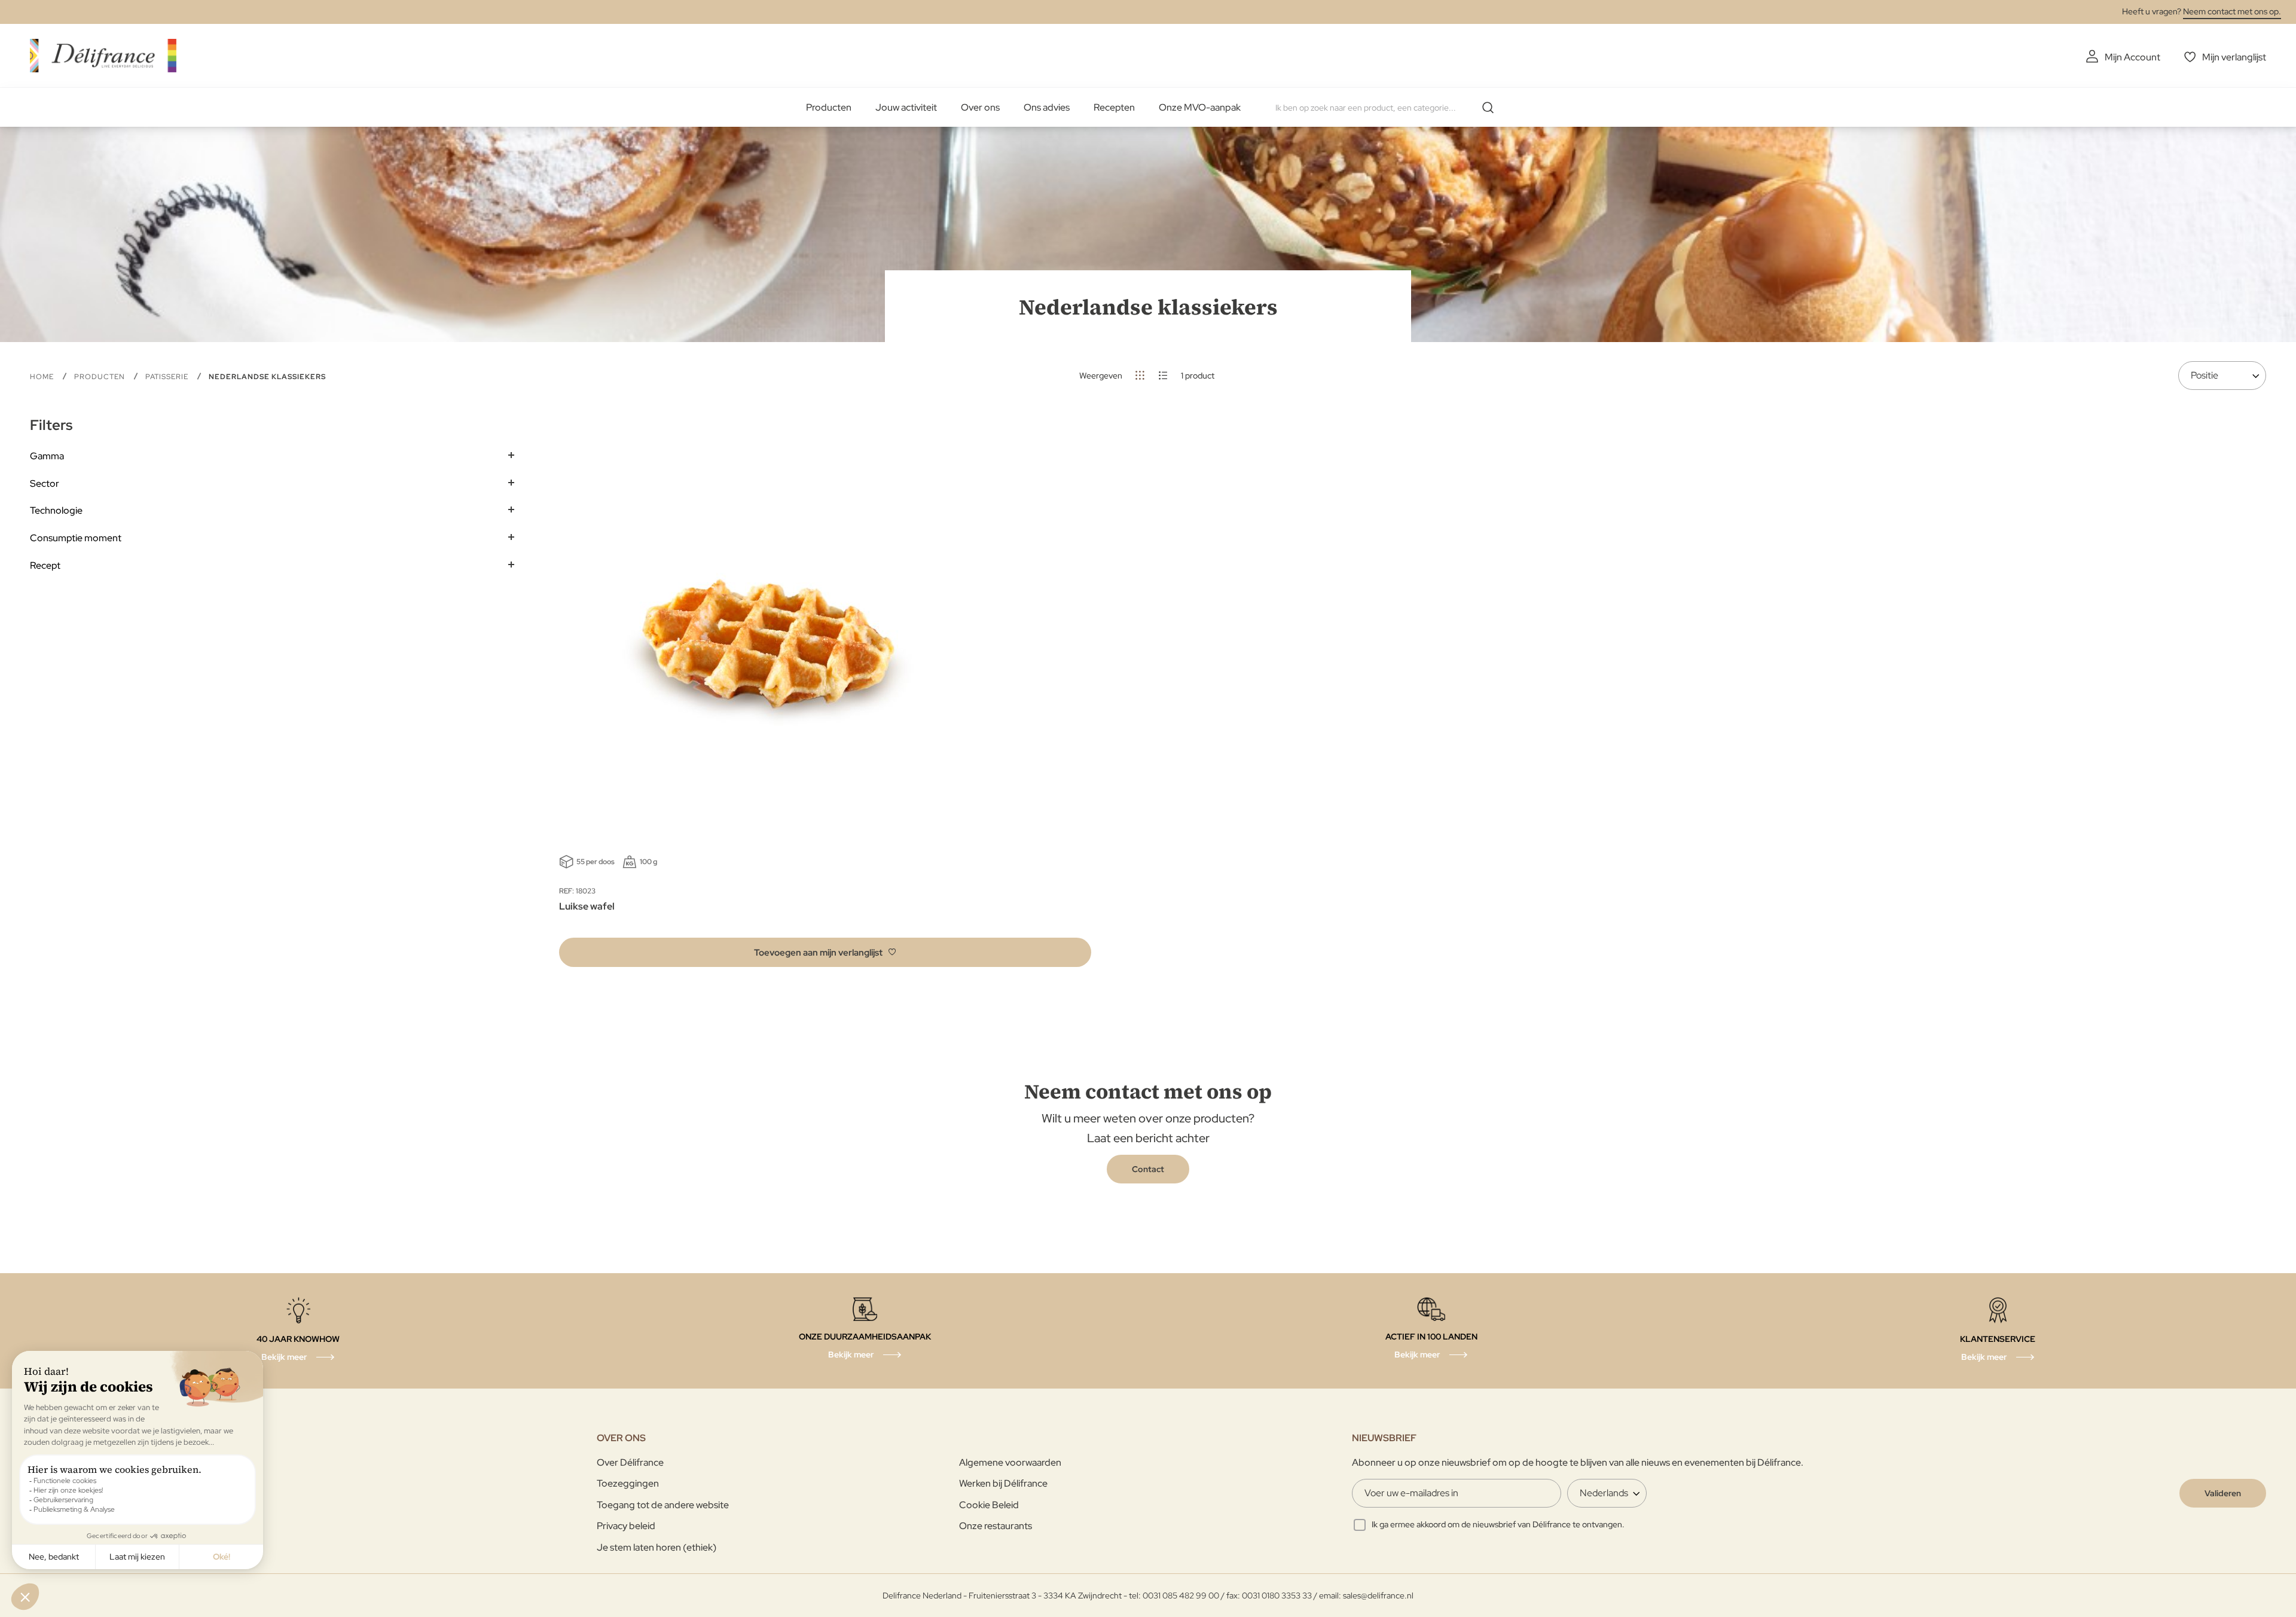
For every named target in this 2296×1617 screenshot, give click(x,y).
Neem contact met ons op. (2232, 11)
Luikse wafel (587, 906)
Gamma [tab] (47, 456)
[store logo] (103, 55)
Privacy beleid (626, 1526)
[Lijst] (1163, 375)
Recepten (1114, 107)
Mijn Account (2132, 57)
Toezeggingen (628, 1483)
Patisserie (168, 377)
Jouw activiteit (906, 107)
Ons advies (1047, 107)
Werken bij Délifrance (1003, 1483)
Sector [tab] (45, 483)
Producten (829, 107)
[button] (825, 952)
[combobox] (1389, 108)
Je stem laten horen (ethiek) (657, 1547)
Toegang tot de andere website (663, 1505)
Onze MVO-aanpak (1200, 107)
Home (43, 377)
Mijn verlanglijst (2234, 57)
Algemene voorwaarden (1010, 1462)
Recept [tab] (45, 565)
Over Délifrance (630, 1462)
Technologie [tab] (56, 510)
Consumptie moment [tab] (76, 538)
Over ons (980, 107)
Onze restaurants (996, 1526)
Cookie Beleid (989, 1505)
